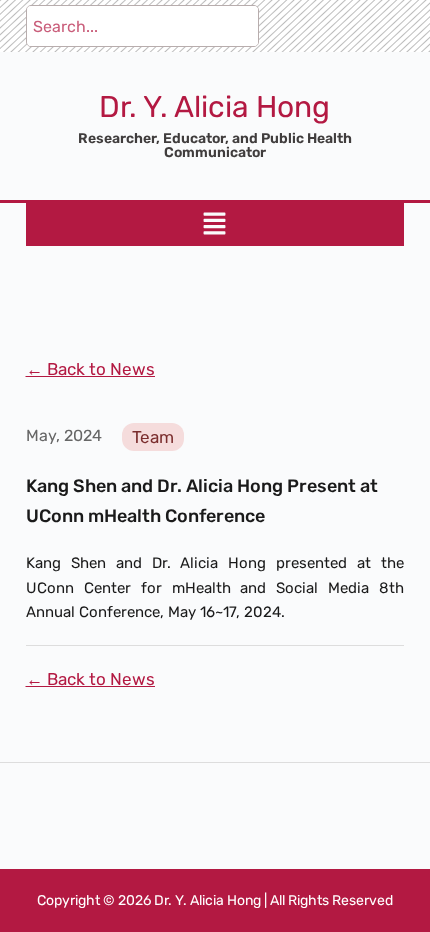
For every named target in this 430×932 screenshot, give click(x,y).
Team (153, 437)
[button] (215, 224)
